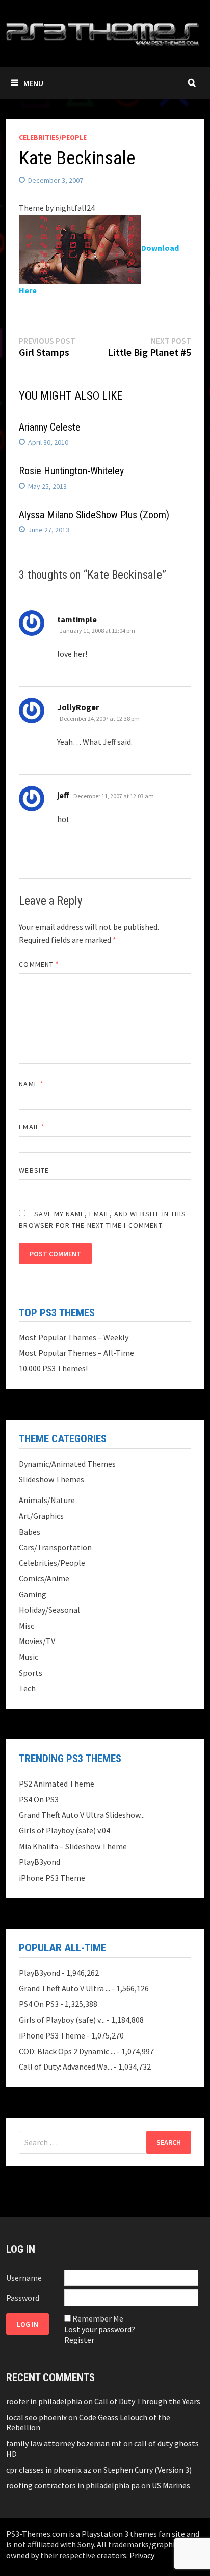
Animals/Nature (47, 1500)
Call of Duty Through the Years (147, 2401)
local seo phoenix (36, 2417)
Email (32, 1127)
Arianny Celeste (50, 427)
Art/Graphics (41, 1516)
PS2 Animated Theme (57, 1784)
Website (34, 1170)
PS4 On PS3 (39, 1799)
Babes (30, 1532)
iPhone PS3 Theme (52, 1878)
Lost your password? (100, 2329)
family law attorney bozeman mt (64, 2443)
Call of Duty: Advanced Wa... (65, 2067)
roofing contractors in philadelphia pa (73, 2485)
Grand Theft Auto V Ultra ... (64, 1988)
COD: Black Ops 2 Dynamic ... (67, 2051)
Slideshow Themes (51, 1479)
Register (79, 2340)
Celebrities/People (53, 137)
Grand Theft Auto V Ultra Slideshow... (82, 1815)
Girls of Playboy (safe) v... (62, 2020)
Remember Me (98, 2318)
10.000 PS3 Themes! (53, 1368)
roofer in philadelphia (44, 2401)
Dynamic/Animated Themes (67, 1464)
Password (23, 2298)
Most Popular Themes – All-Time (76, 1353)
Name (31, 1084)
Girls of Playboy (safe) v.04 (64, 1830)
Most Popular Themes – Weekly (74, 1337)
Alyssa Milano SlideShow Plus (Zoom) (94, 515)
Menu (33, 83)
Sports (31, 1673)
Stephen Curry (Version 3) (148, 2470)
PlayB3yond (40, 1862)
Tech (27, 1688)
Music (29, 1657)
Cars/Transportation (55, 1547)
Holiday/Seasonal (49, 1610)
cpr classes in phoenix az (49, 2470)
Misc (27, 1626)
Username (24, 2278)
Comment (39, 964)
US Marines (171, 2485)
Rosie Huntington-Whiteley (71, 471)
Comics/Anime (44, 1578)
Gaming (33, 1594)
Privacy (142, 2555)
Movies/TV (37, 1641)
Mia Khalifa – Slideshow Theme (73, 1846)
